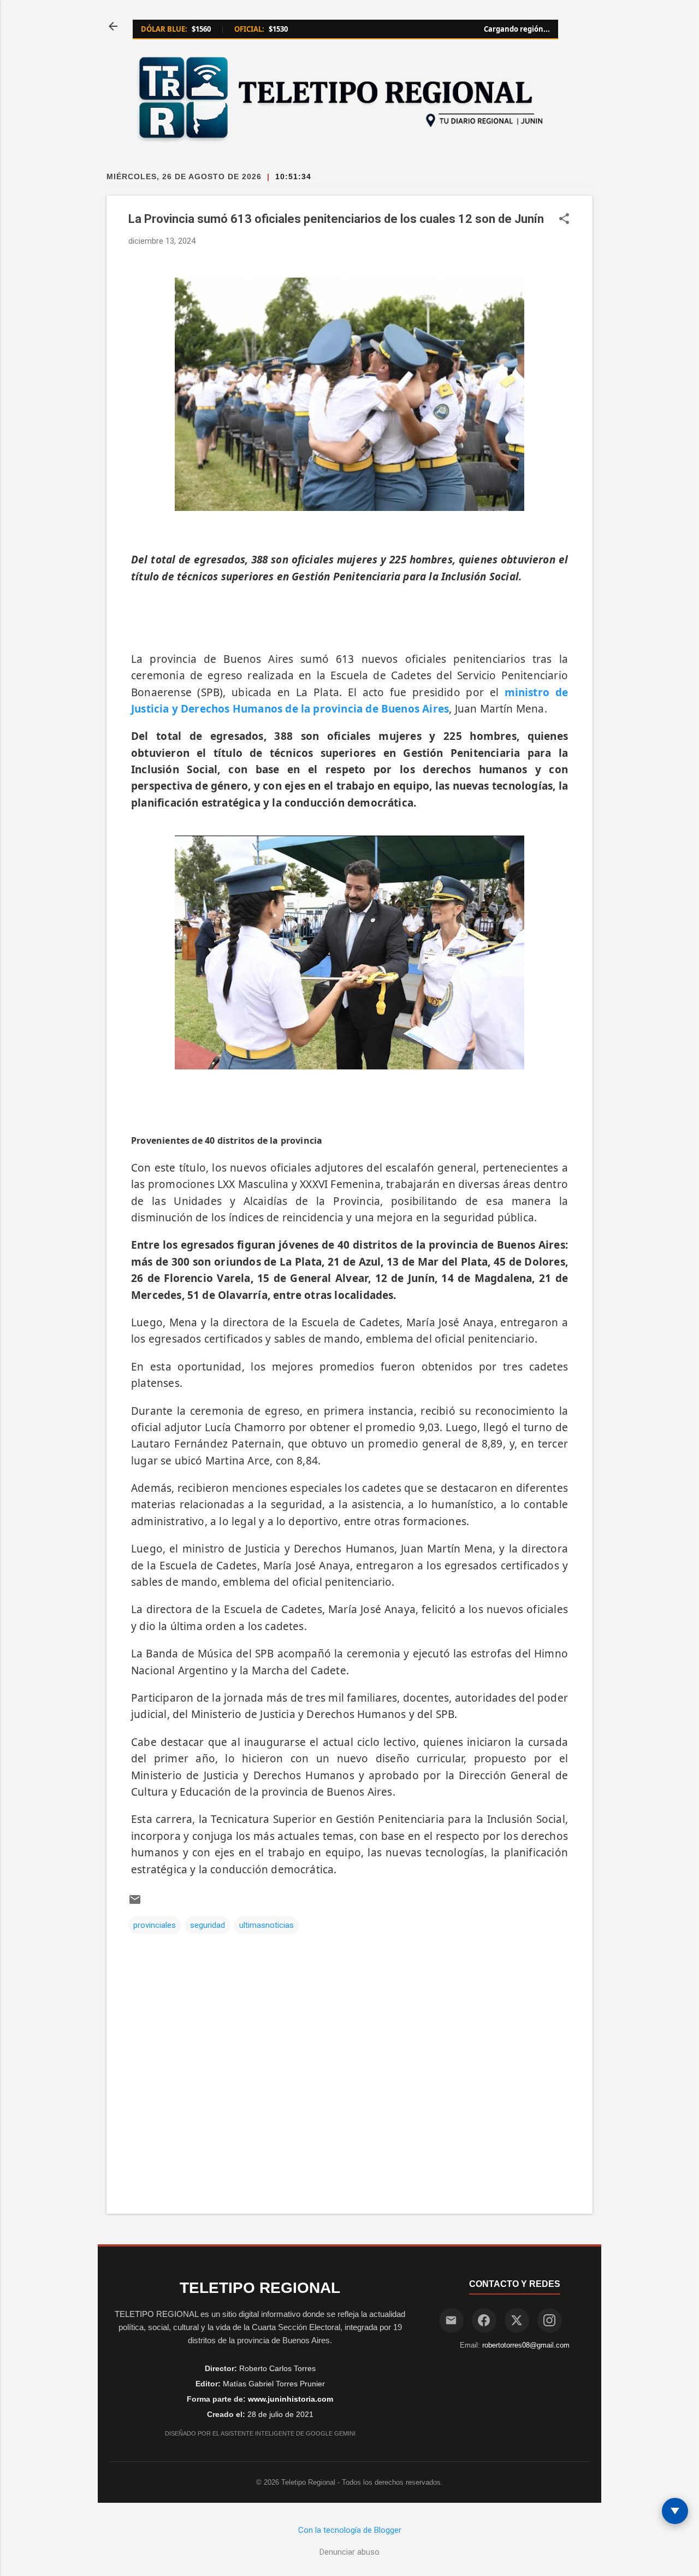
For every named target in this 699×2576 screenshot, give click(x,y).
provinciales (155, 1925)
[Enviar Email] (451, 2321)
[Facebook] (484, 2321)
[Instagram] (550, 2321)
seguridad (208, 1925)
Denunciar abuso (349, 2552)
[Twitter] (517, 2321)
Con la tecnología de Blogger (350, 2530)
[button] (564, 220)
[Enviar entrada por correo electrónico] (135, 1903)
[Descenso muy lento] (675, 2511)
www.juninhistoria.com (291, 2399)
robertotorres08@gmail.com (526, 2345)
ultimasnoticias (266, 1925)
